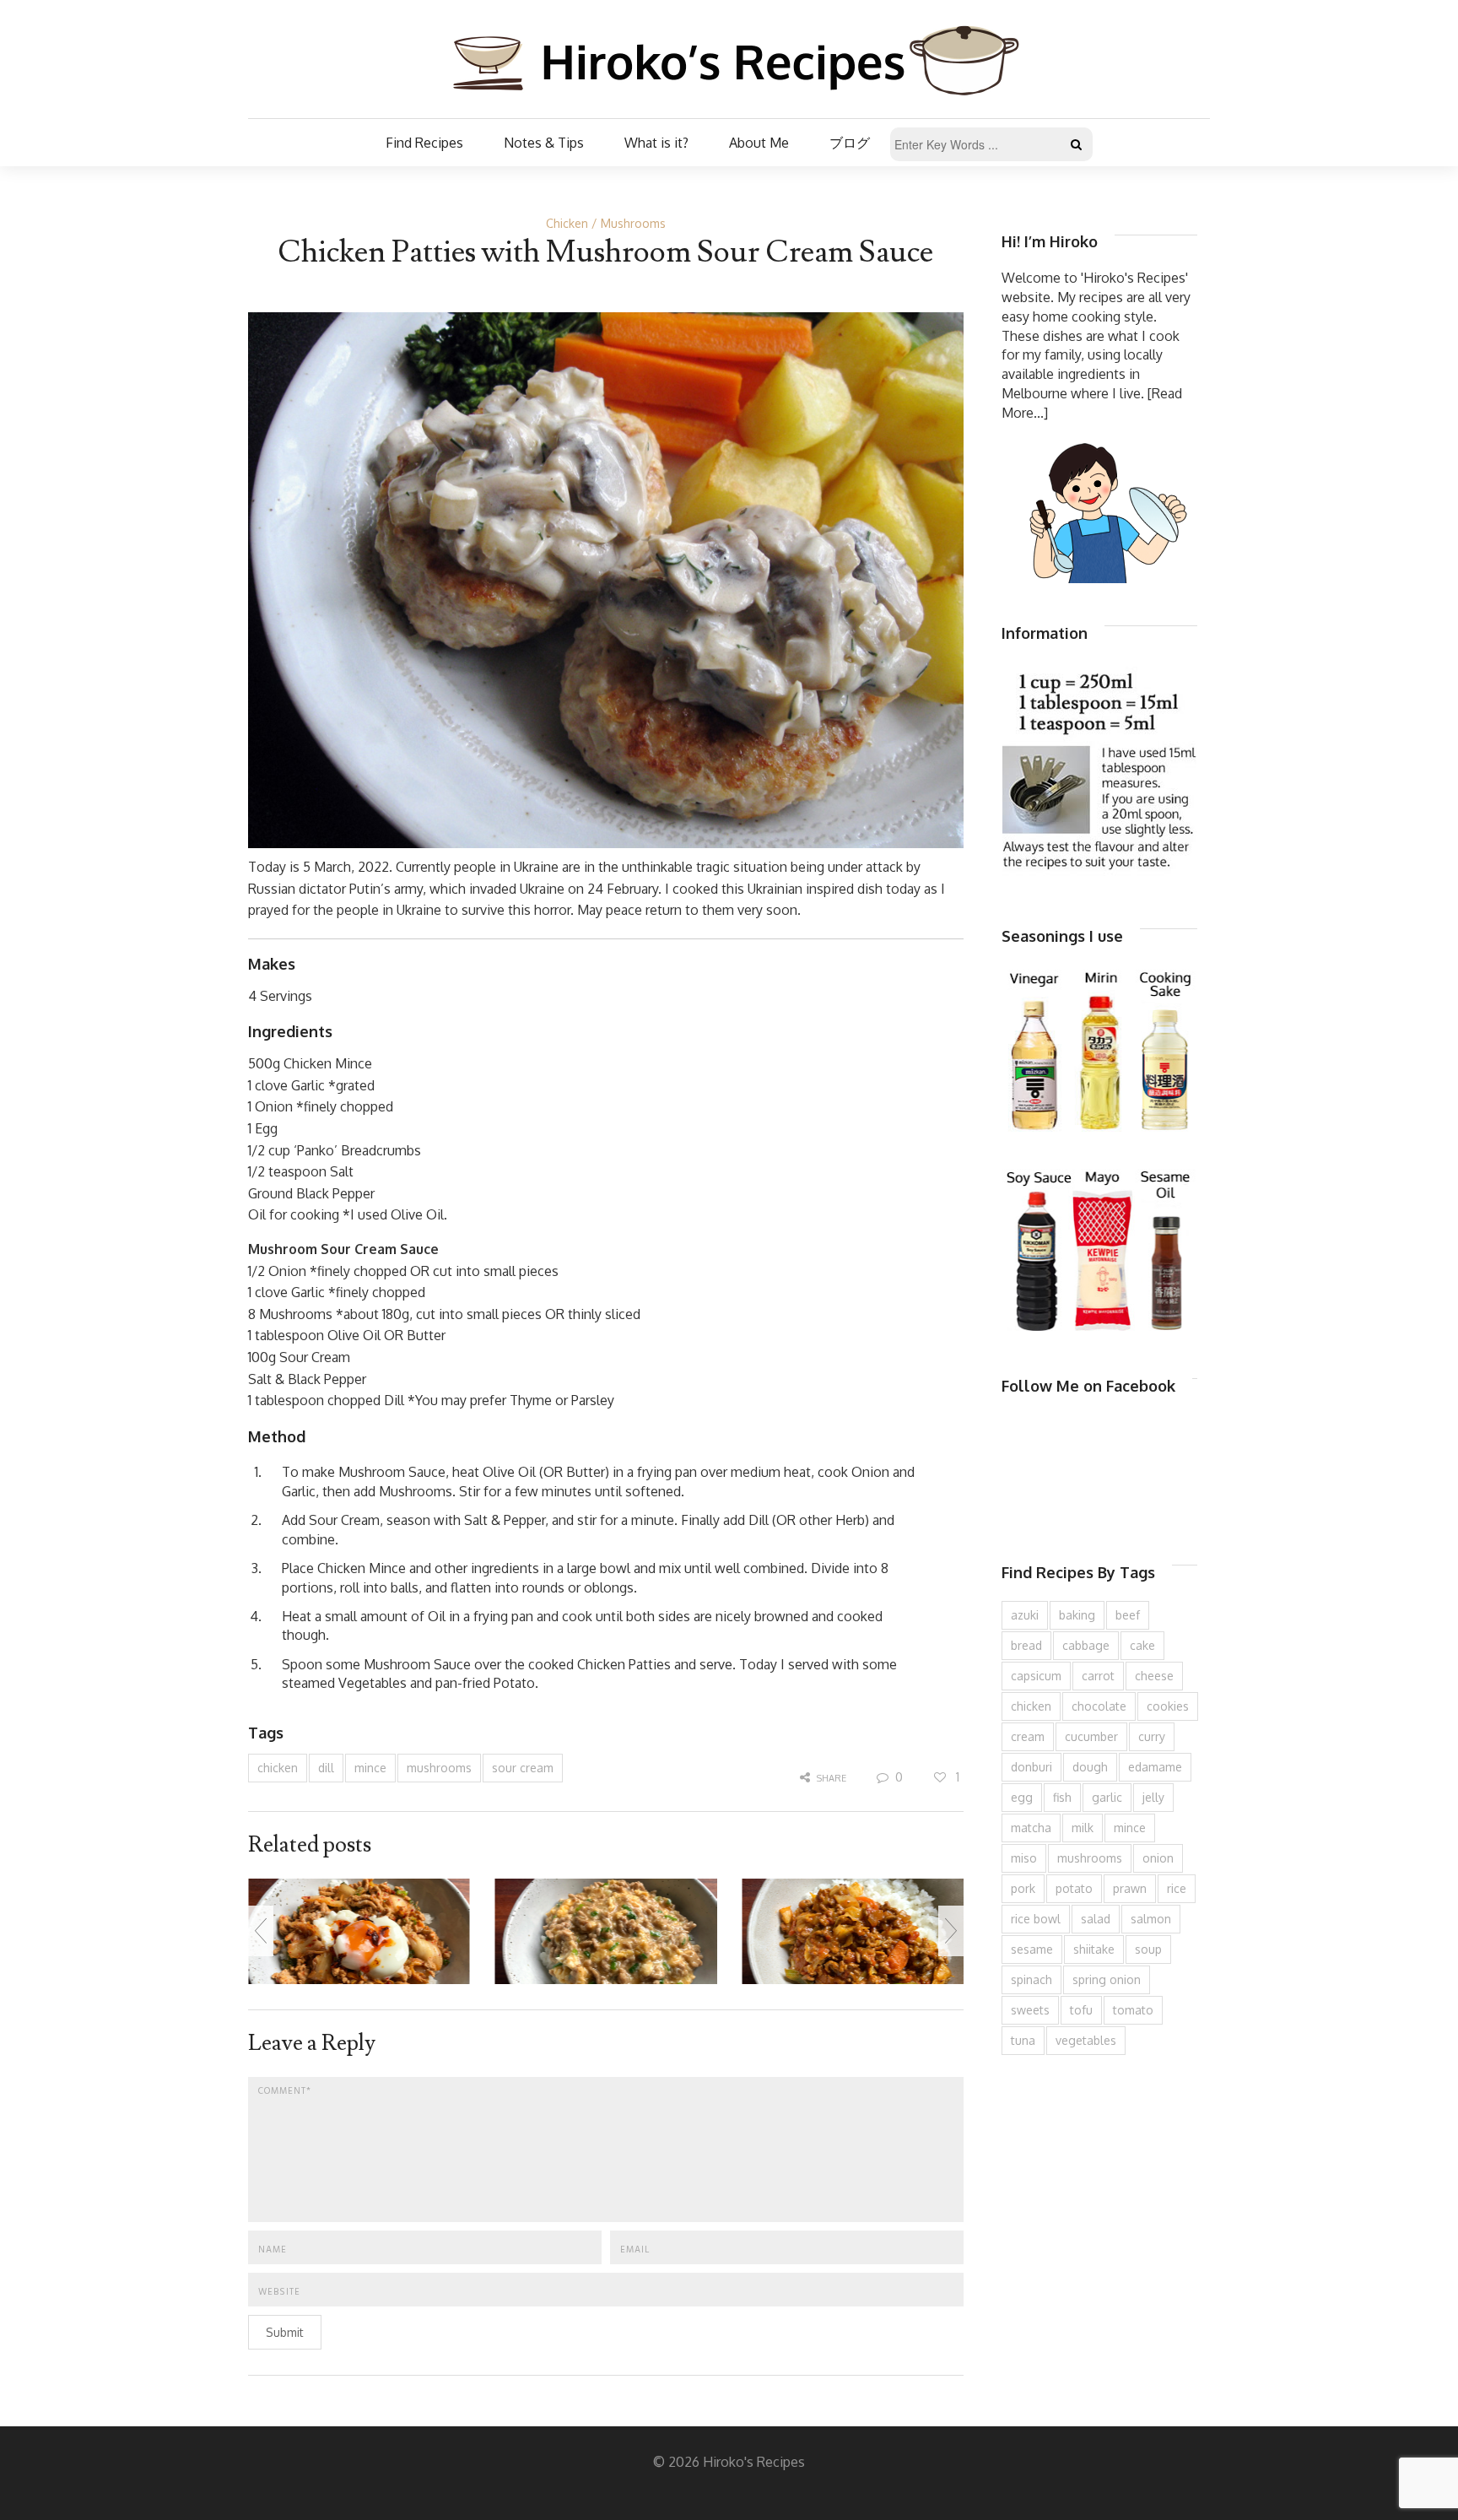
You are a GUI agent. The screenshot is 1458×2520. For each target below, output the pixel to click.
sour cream (523, 1768)
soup (1148, 1949)
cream (1028, 1736)
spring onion (1107, 1979)
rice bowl (1036, 1919)
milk (1083, 1828)
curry (1152, 1736)
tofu (1081, 2010)
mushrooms (439, 1768)
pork (1023, 1888)
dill (326, 1768)
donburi (1031, 1767)
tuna (1023, 2040)
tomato (1133, 2010)
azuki (1025, 1615)
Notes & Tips (544, 143)
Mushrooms (633, 223)
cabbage (1086, 1645)
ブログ (850, 143)
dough (1090, 1767)
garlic (1107, 1797)
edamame (1155, 1767)
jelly (1153, 1797)
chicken (278, 1768)
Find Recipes (424, 143)
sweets (1030, 2010)
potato (1074, 1888)
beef (1128, 1615)
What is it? (656, 143)
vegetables (1086, 2040)
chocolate (1099, 1706)
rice (1177, 1888)
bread (1026, 1645)
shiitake (1094, 1949)
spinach (1031, 1979)
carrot (1098, 1676)
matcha (1031, 1828)
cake (1142, 1645)
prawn (1130, 1888)
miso (1024, 1858)
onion (1158, 1858)
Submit (285, 2332)
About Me (759, 143)
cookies (1168, 1706)
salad (1096, 1919)
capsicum (1036, 1676)
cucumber (1091, 1736)
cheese (1154, 1676)
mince (370, 1768)
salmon (1151, 1919)
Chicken (567, 223)
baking (1077, 1615)
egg (1022, 1797)
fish (1062, 1797)
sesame (1032, 1949)
